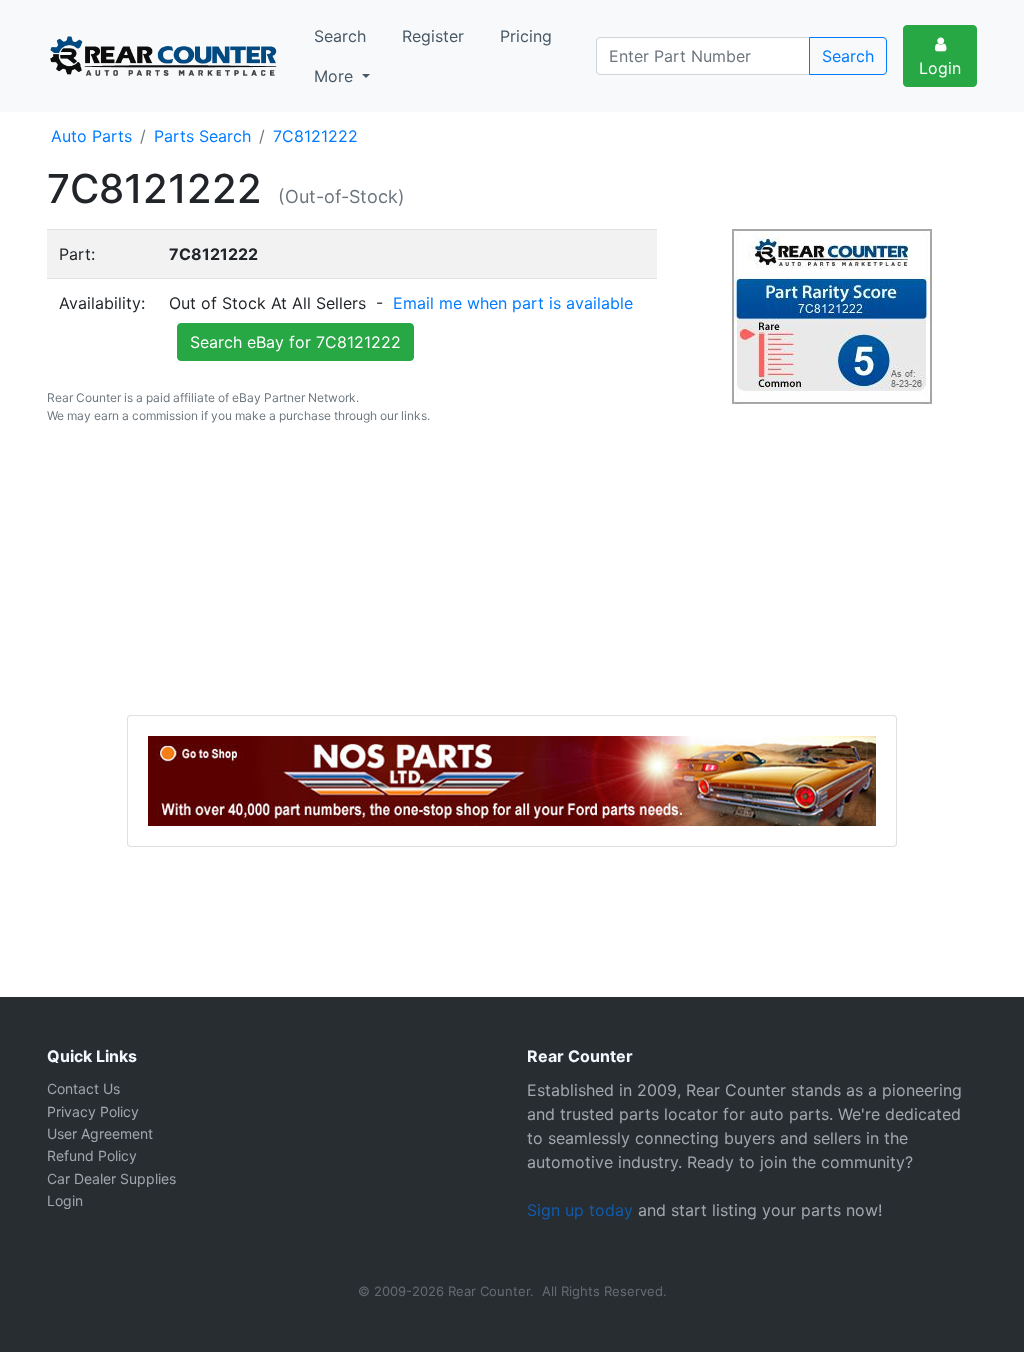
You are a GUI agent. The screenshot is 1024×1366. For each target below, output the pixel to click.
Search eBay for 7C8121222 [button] (295, 342)
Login (940, 68)
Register (433, 36)
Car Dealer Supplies (111, 1178)
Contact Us (83, 1088)
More (336, 76)
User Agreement (100, 1133)
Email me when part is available (513, 303)
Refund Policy (92, 1155)
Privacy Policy (93, 1111)
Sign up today (580, 1210)
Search (340, 36)
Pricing (526, 36)
